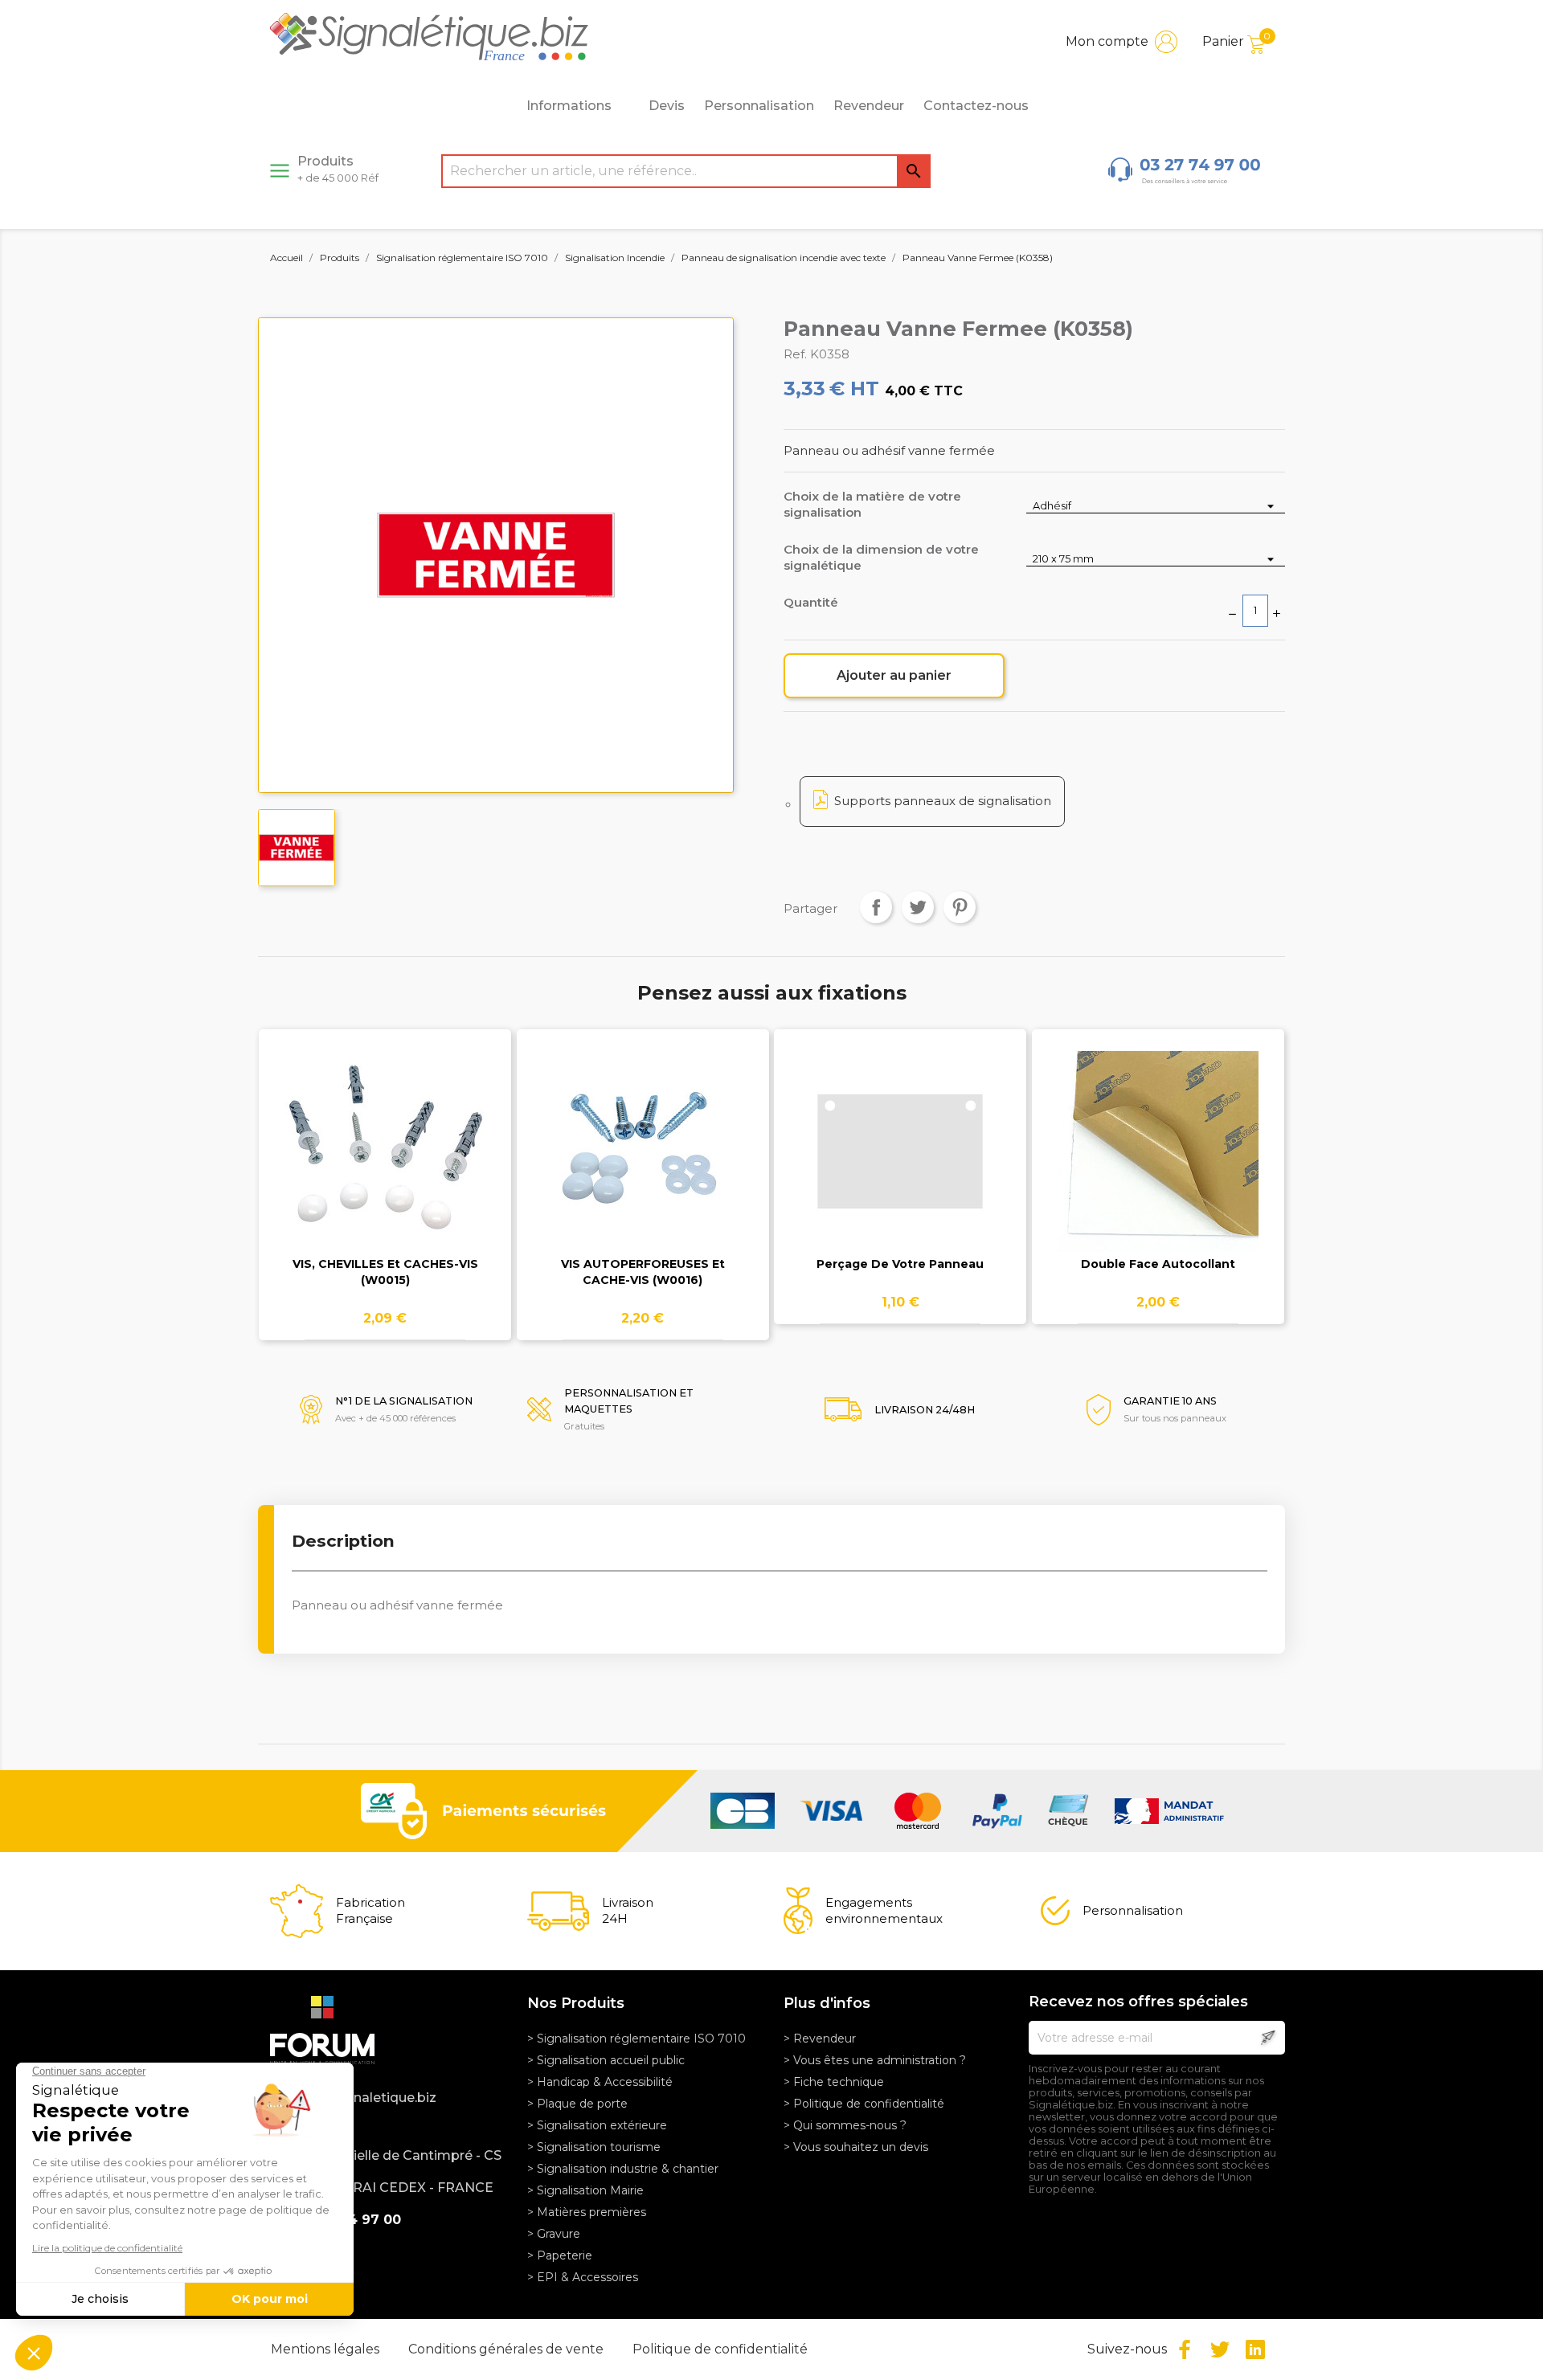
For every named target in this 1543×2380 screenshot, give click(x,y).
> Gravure (554, 2234)
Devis (667, 106)
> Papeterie (560, 2255)
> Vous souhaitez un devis (856, 2147)
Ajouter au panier (894, 675)
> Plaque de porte (577, 2104)
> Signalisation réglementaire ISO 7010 (636, 2039)
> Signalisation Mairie (585, 2190)
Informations (569, 106)
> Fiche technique (834, 2082)
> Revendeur (820, 2039)
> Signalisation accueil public (606, 2060)
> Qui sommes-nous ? (845, 2125)
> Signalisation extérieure (597, 2125)
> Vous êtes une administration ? (875, 2060)
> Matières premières (587, 2212)
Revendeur (869, 106)
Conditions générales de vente (508, 2349)
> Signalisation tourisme (594, 2147)
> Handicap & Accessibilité (600, 2082)
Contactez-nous (976, 106)
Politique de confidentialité (720, 2349)
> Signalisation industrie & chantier (623, 2169)
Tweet (918, 907)
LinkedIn (1255, 2349)
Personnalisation (759, 106)
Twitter (1220, 2349)
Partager (876, 907)
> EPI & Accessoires (583, 2277)
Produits (338, 169)
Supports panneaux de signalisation (943, 801)
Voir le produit (385, 1161)
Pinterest (960, 907)
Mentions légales (327, 2349)
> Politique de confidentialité (864, 2104)
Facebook (1185, 2349)
